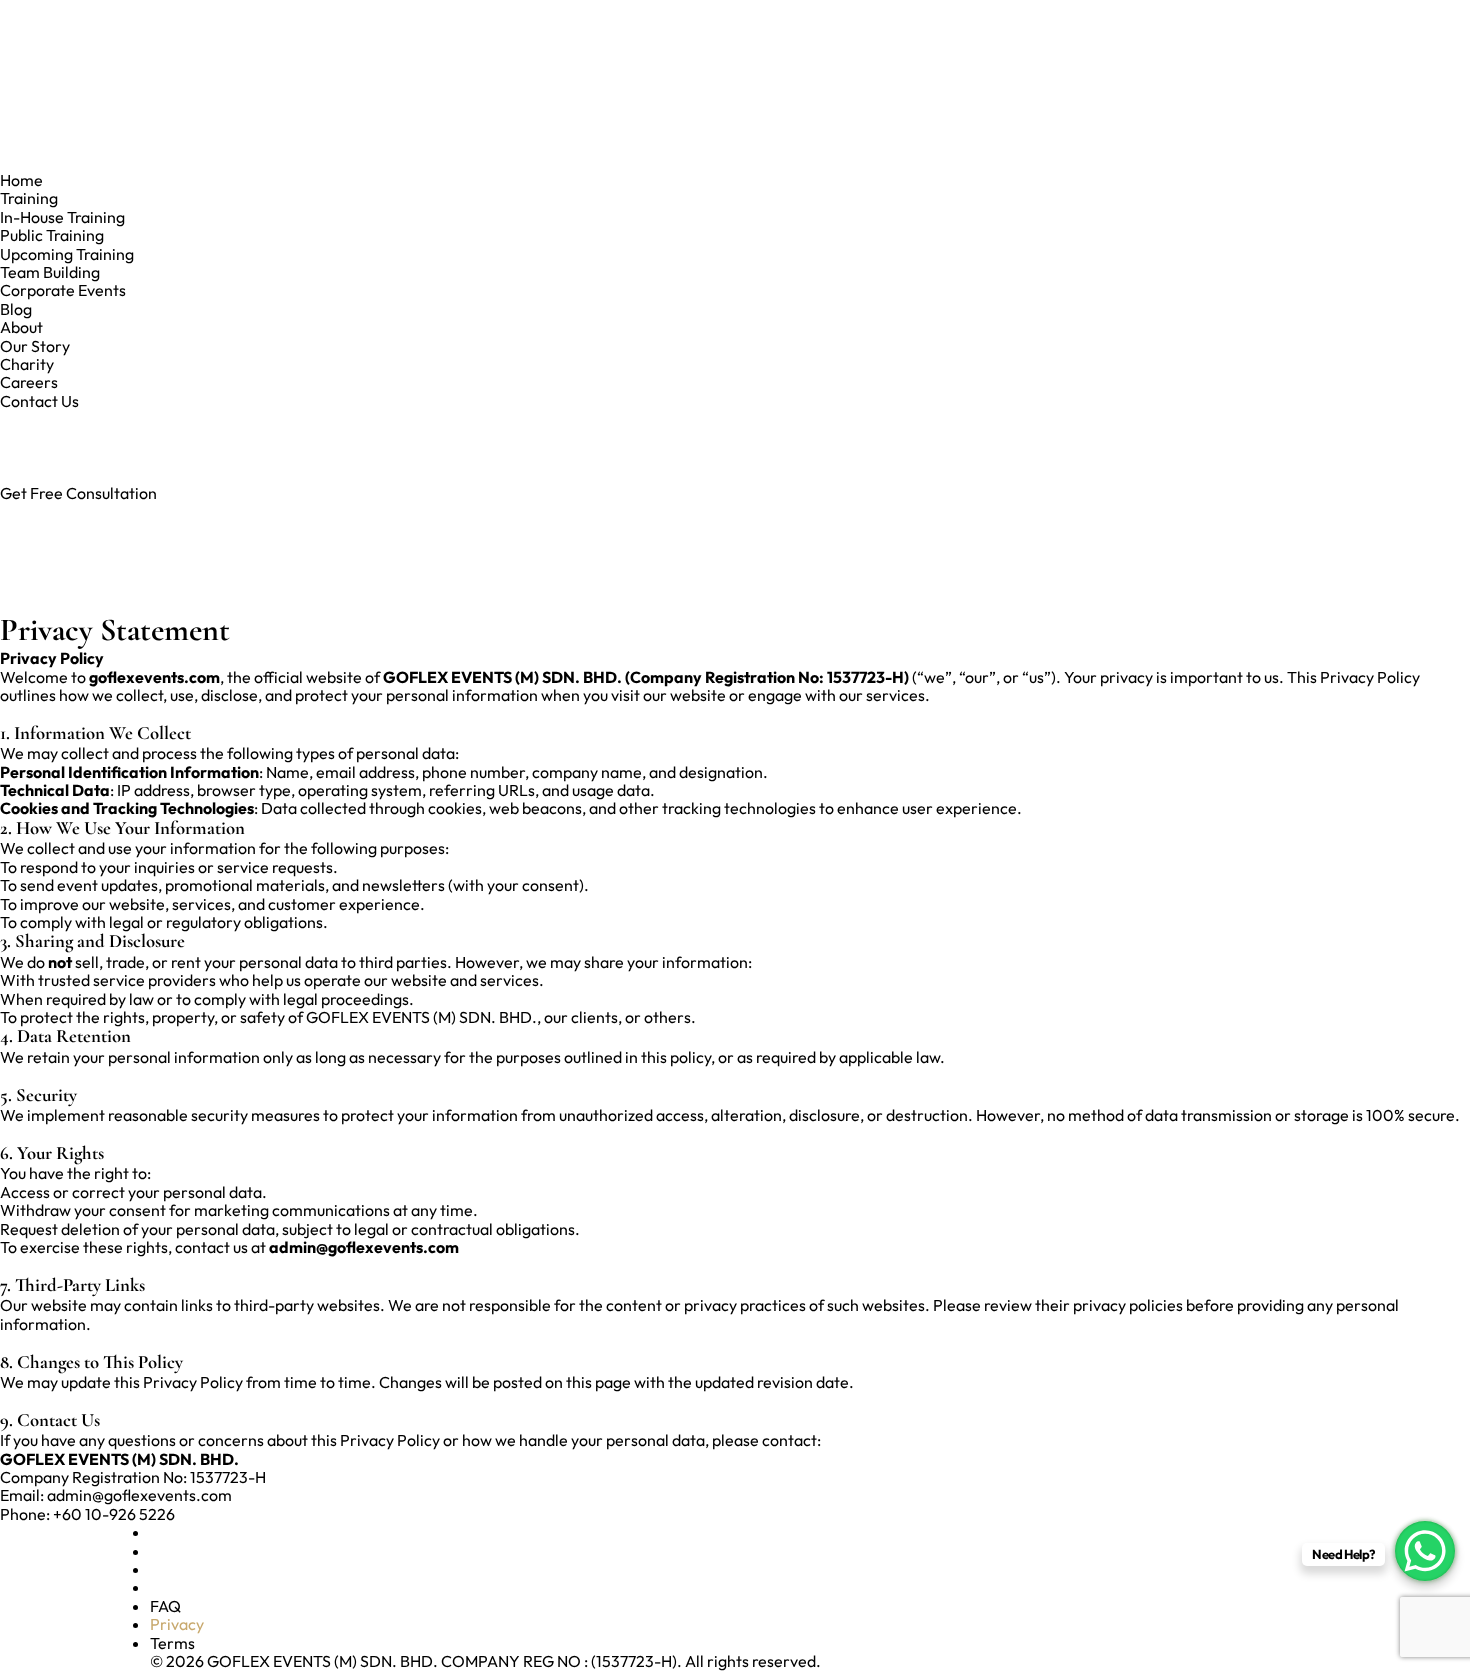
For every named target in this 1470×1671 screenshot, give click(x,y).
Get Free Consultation (78, 493)
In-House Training (62, 217)
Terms (172, 1643)
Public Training (52, 235)
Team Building (50, 272)
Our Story (35, 346)
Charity (27, 364)
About (21, 327)
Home (21, 180)
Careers (29, 382)
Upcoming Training (67, 254)
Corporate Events (63, 290)
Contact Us (39, 401)
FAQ (165, 1606)
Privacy (177, 1624)
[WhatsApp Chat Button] (1425, 1551)
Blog (16, 309)
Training (29, 198)
